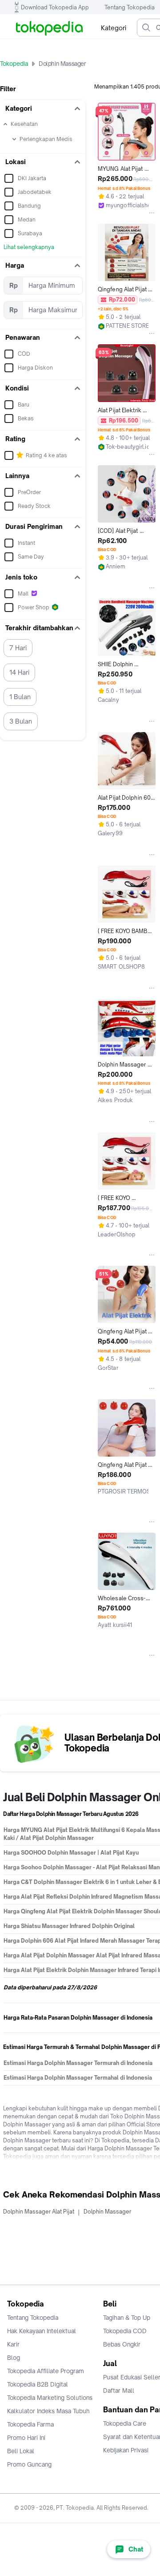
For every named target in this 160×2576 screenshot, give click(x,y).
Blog (14, 2358)
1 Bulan (20, 697)
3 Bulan (21, 721)
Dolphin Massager (107, 2212)
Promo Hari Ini (26, 2438)
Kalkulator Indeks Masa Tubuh (48, 2411)
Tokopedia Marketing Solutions (50, 2398)
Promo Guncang (29, 2464)
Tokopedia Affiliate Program (46, 2371)
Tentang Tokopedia (130, 7)
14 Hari (19, 672)
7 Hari (18, 648)
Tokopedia (14, 64)
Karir (13, 2344)
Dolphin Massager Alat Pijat (39, 2212)
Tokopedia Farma (30, 2424)
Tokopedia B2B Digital (38, 2384)
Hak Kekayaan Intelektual (42, 2331)
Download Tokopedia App (55, 7)
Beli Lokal (21, 2451)
